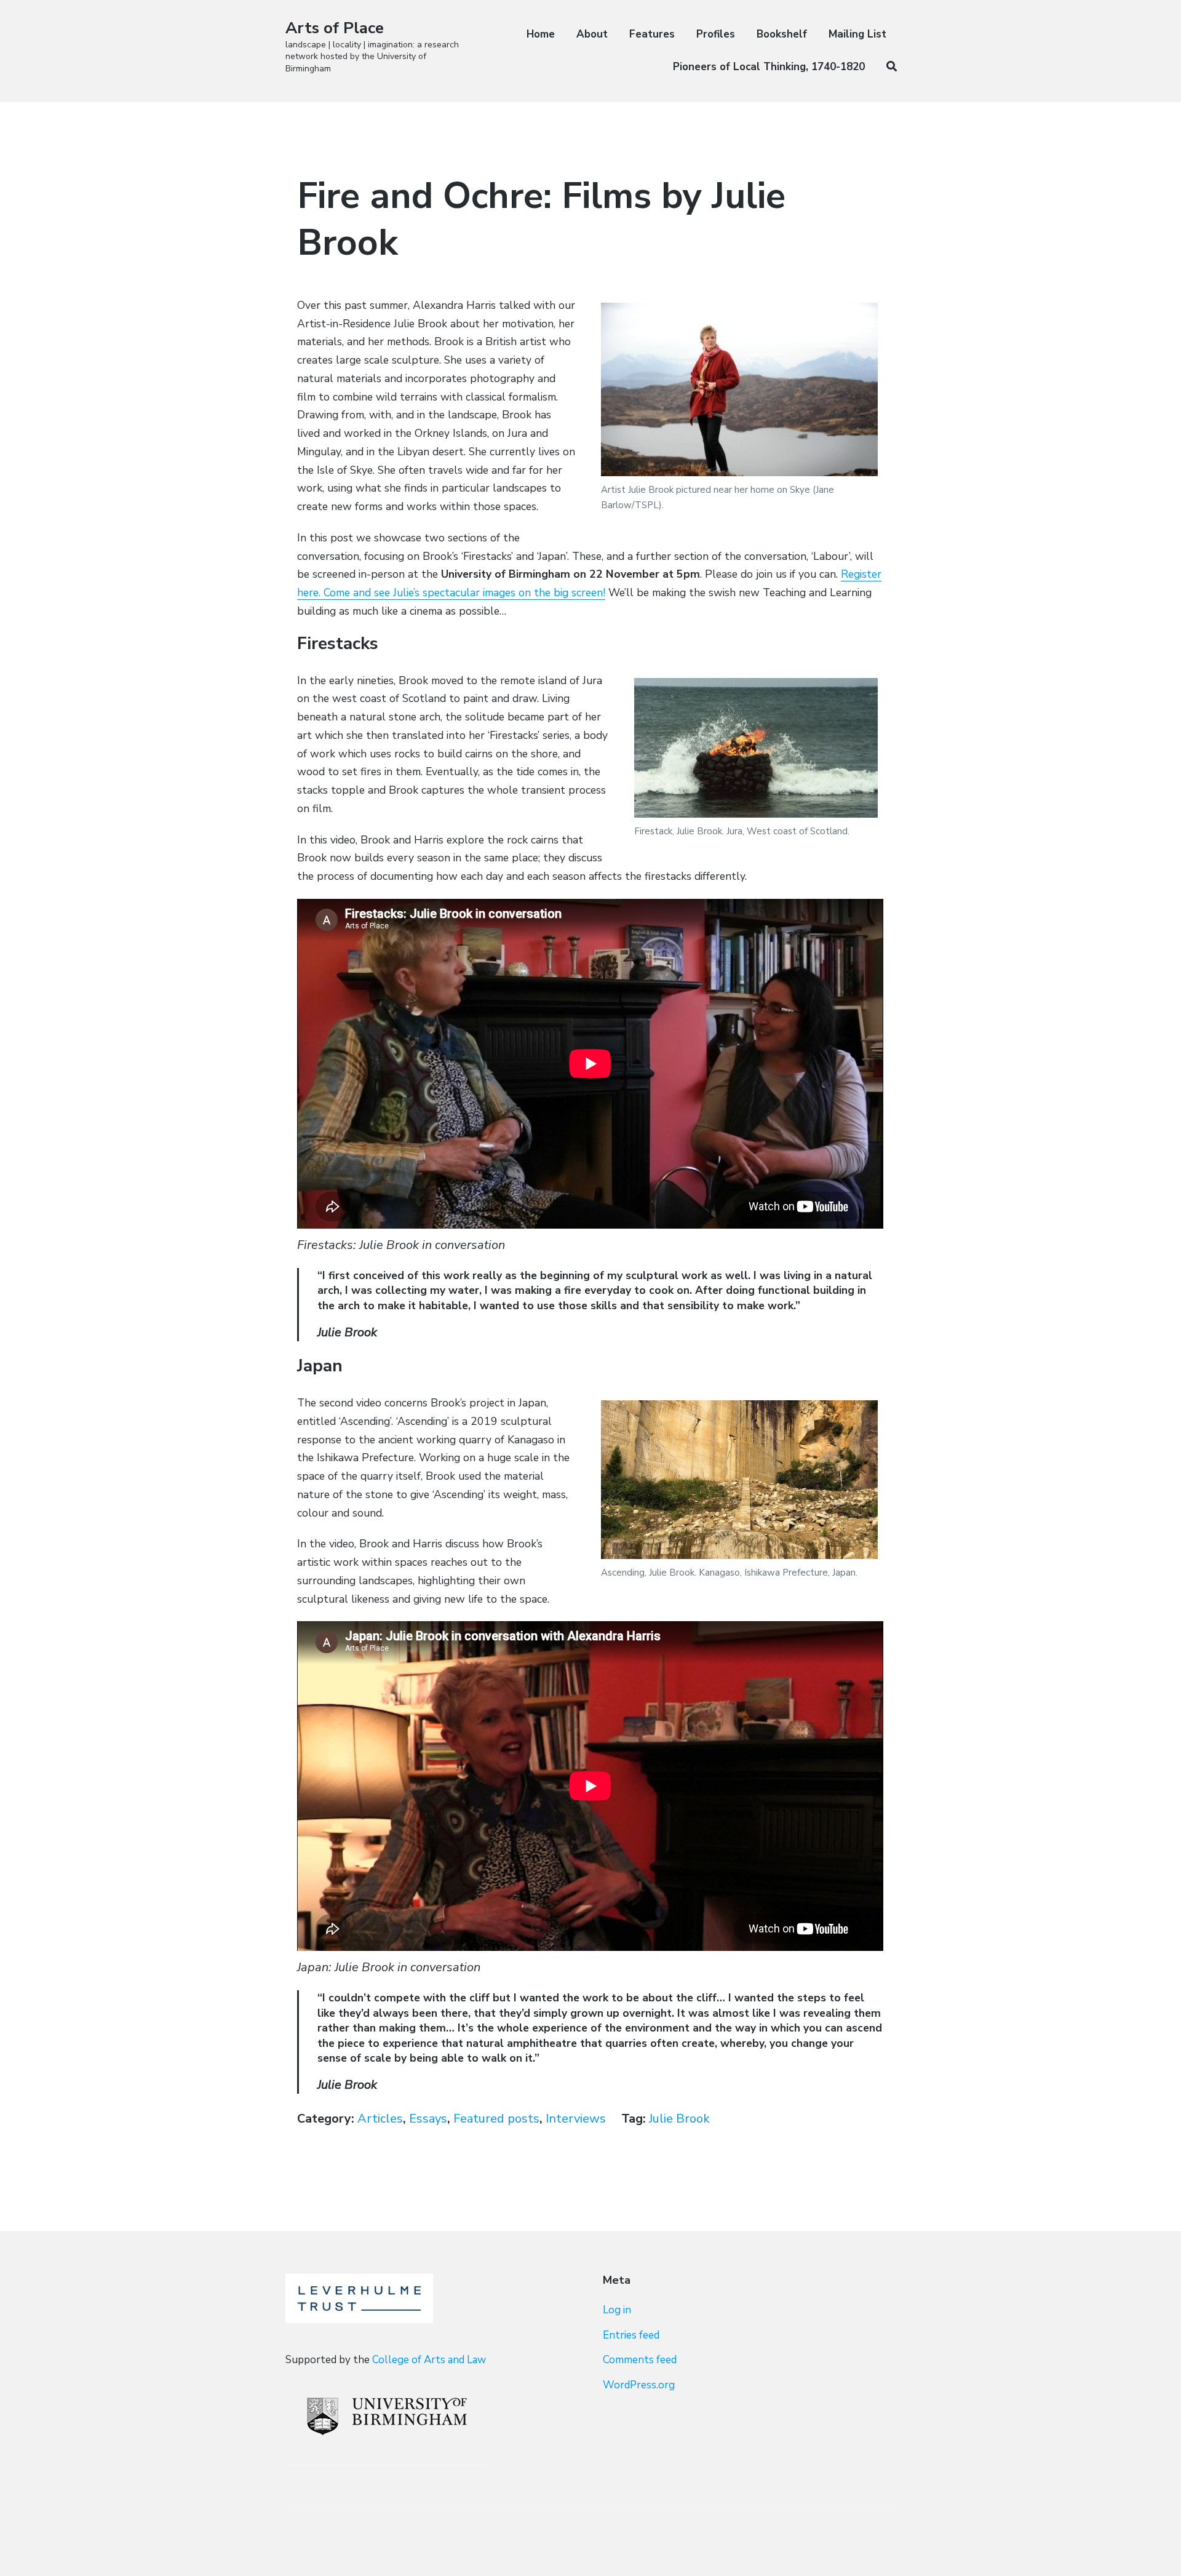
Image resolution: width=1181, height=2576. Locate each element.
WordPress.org (639, 2385)
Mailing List (857, 34)
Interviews (576, 2119)
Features (652, 34)
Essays (428, 2119)
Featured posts (496, 2119)
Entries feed (631, 2335)
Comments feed (640, 2360)
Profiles (716, 34)
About (592, 34)
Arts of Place (335, 28)
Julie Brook (679, 2119)
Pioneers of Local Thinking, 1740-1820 (769, 67)
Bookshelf (782, 34)
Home (541, 34)
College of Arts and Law (429, 2360)
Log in (617, 2310)
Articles (380, 2119)
